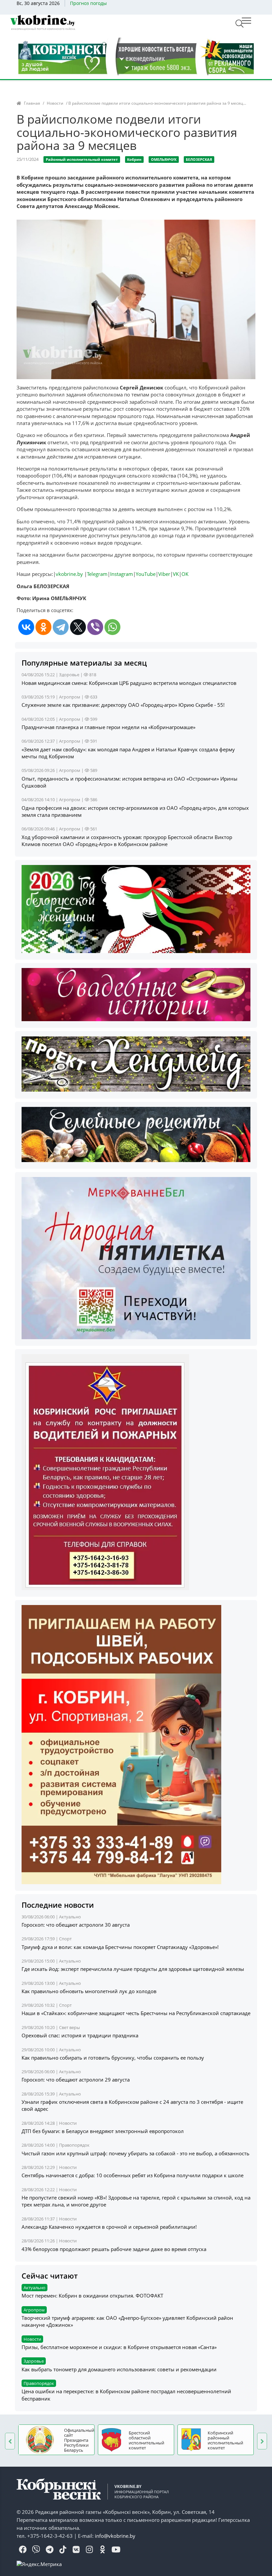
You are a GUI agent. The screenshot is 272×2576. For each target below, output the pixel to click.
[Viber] (95, 627)
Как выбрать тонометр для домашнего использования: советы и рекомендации (119, 2369)
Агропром (70, 697)
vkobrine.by (69, 574)
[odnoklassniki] (102, 2550)
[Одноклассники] (43, 627)
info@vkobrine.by (115, 2536)
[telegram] (49, 2550)
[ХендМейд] (136, 1063)
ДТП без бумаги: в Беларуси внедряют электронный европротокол (103, 2131)
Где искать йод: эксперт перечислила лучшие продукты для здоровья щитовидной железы (133, 1969)
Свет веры (69, 2027)
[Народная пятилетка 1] (136, 1257)
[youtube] (116, 2550)
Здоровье (69, 675)
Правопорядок (74, 2145)
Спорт (65, 1939)
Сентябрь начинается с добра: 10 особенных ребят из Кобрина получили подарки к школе (133, 2175)
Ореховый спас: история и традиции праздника (80, 2035)
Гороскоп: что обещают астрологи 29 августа (76, 2080)
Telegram (97, 574)
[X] (78, 627)
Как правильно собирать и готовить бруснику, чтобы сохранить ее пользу (113, 2058)
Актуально (70, 1917)
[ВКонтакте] (26, 627)
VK (176, 574)
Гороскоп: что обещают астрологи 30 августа (76, 1925)
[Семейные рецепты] (136, 1134)
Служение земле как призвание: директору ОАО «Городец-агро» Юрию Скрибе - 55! (123, 705)
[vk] (76, 2550)
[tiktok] (63, 2550)
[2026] (136, 909)
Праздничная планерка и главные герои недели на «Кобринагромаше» (108, 727)
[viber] (36, 2550)
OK (185, 574)
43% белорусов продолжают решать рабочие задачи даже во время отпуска (114, 2249)
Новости (55, 103)
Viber (164, 574)
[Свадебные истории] (136, 994)
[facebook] (23, 2550)
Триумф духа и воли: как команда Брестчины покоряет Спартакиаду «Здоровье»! (120, 1947)
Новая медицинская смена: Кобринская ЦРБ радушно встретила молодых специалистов (129, 683)
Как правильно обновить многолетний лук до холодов (89, 1991)
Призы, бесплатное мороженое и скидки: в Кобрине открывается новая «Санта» (119, 2347)
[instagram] (89, 2550)
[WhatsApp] (112, 627)
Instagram (122, 574)
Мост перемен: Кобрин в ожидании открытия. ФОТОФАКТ (92, 2296)
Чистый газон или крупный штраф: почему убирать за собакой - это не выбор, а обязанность (136, 2153)
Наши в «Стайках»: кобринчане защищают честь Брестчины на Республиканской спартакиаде (136, 2013)
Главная (32, 103)
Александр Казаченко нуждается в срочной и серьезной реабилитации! (109, 2227)
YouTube (146, 574)
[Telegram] (61, 627)
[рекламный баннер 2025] (136, 56)
